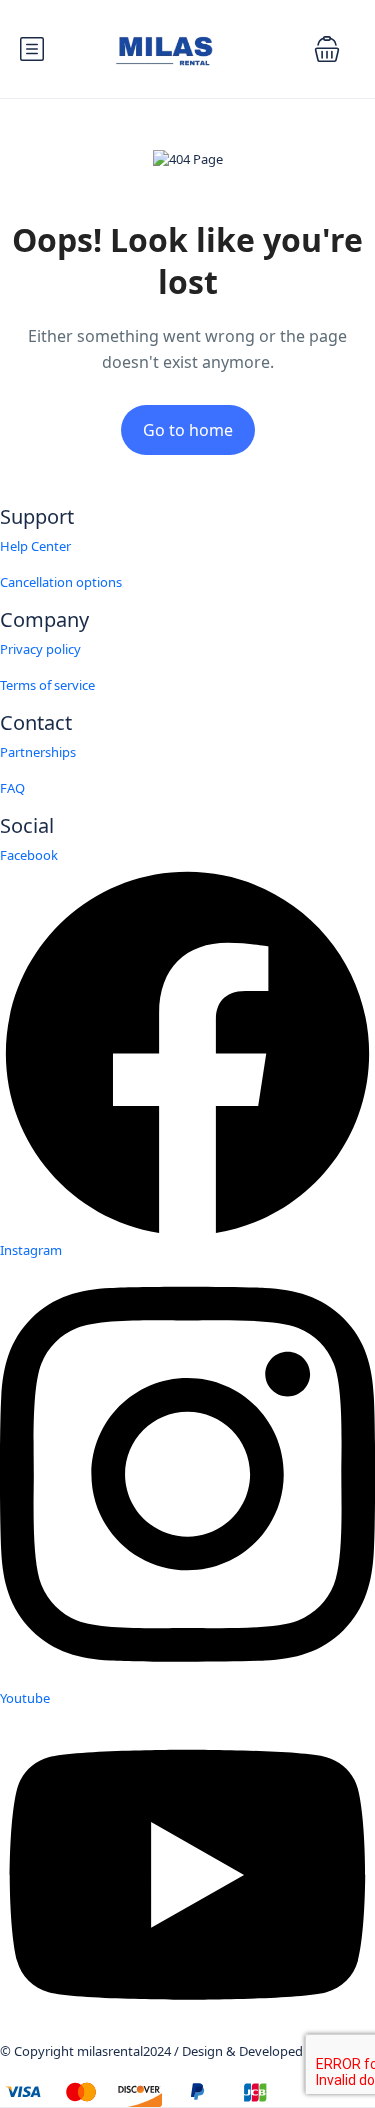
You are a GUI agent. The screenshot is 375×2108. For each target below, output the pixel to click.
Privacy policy (40, 649)
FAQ (12, 788)
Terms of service (47, 685)
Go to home (188, 430)
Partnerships (38, 752)
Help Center (35, 546)
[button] (327, 49)
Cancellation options (61, 582)
